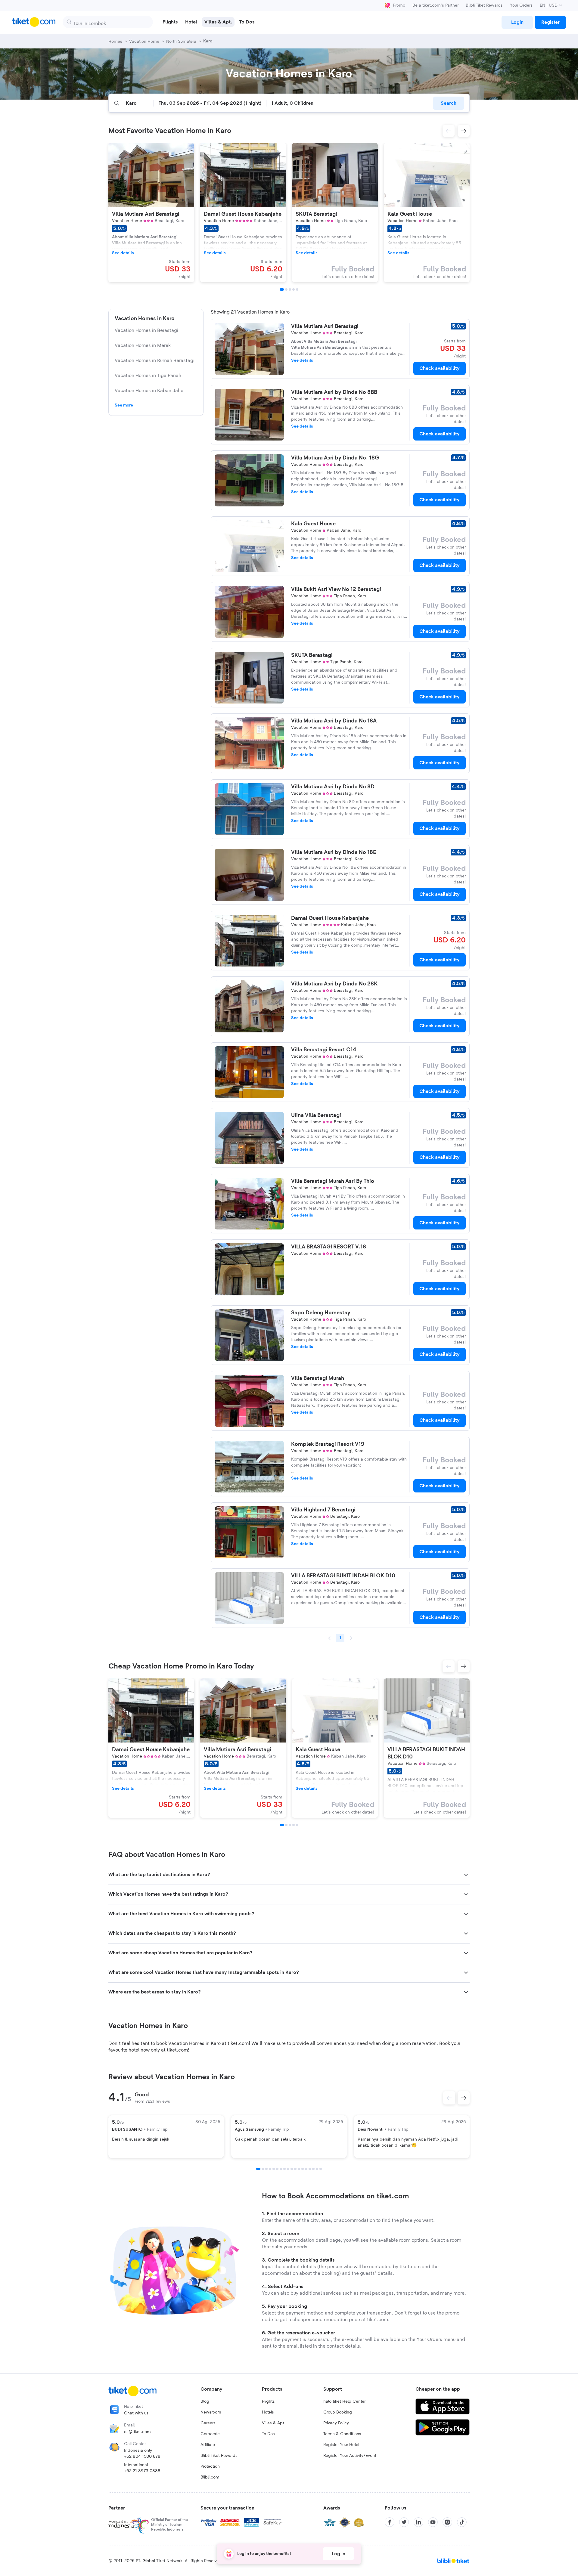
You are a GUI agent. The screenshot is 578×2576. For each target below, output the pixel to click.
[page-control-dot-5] (297, 289)
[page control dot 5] (274, 2169)
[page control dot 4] (270, 2169)
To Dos (268, 2434)
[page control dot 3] (266, 2169)
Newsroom (211, 2412)
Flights (268, 2401)
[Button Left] (449, 2098)
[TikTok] (462, 2522)
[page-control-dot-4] (294, 289)
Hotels (268, 2412)
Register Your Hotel (341, 2445)
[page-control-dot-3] (290, 289)
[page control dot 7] (281, 2169)
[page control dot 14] (306, 2169)
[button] (449, 131)
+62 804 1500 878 (142, 2457)
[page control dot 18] (321, 2169)
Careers (208, 2423)
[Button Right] (464, 2098)
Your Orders (521, 5)
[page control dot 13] (303, 2169)
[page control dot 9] (288, 2169)
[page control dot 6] (277, 2169)
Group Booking (338, 2412)
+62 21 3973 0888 (142, 2471)
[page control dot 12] (299, 2169)
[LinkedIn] (418, 2522)
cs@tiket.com (137, 2432)
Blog (205, 2401)
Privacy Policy (336, 2423)
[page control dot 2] (263, 2169)
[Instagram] (447, 2522)
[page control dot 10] (292, 2169)
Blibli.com (210, 2477)
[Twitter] (404, 2522)
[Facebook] (390, 2522)
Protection (210, 2466)
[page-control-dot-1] (282, 289)
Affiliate (208, 2445)
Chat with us (136, 2413)
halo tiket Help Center (344, 2401)
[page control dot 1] (258, 2169)
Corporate (210, 2434)
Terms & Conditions (342, 2434)
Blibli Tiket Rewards (484, 5)
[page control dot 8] (284, 2169)
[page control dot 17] (317, 2169)
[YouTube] (433, 2522)
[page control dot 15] (310, 2169)
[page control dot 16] (313, 2169)
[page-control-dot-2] (286, 289)
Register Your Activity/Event (350, 2456)
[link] (517, 22)
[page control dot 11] (295, 2169)
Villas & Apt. (274, 2423)
